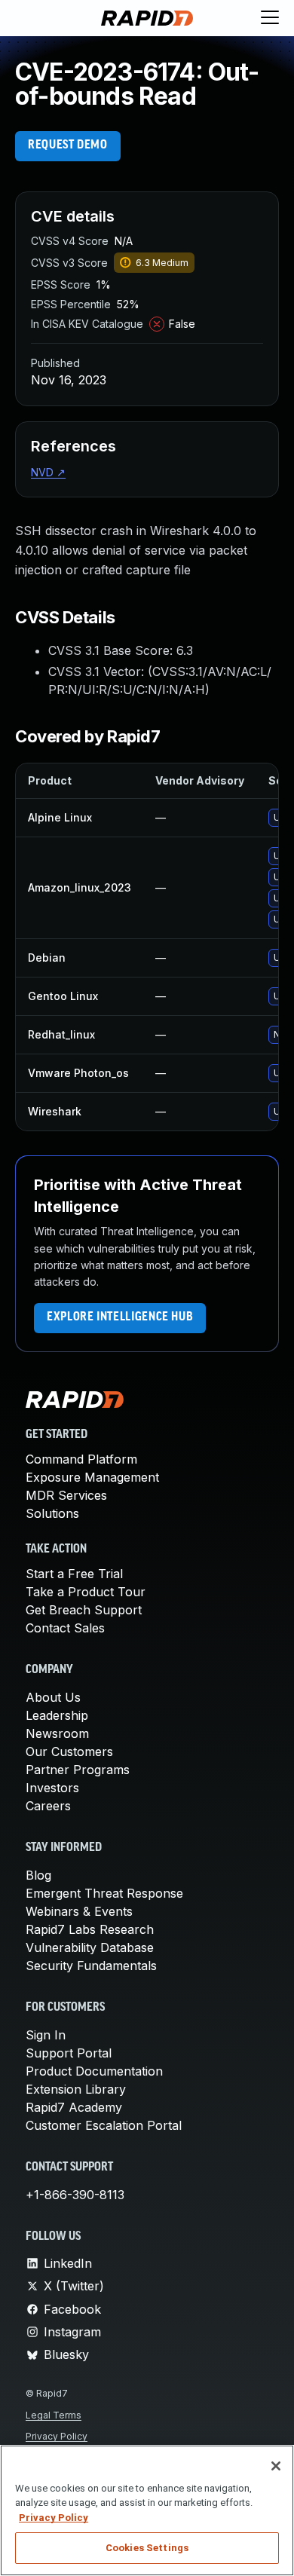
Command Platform (81, 1459)
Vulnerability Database (90, 1947)
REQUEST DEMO (68, 145)
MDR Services (66, 1495)
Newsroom (57, 1733)
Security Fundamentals (91, 1966)
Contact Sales (65, 1628)
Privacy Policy (57, 2436)
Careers (48, 1806)
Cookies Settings (147, 2548)
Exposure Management (92, 1477)
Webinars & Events (79, 1911)
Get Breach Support (84, 1610)
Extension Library (76, 2089)
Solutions (52, 1513)
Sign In (46, 2035)
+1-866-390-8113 (75, 2195)
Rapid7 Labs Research (90, 1929)
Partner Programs (78, 1770)
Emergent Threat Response (104, 1893)
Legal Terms (54, 2415)
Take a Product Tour (86, 1592)
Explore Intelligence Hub (120, 1317)
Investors (52, 1788)
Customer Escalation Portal (104, 2125)
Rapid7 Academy (74, 2107)
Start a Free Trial (74, 1574)
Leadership (57, 1715)
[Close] (276, 2466)
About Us (53, 1697)
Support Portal (69, 2053)
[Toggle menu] (270, 18)
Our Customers (69, 1751)
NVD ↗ (48, 472)
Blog (38, 1875)
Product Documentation (94, 2071)
